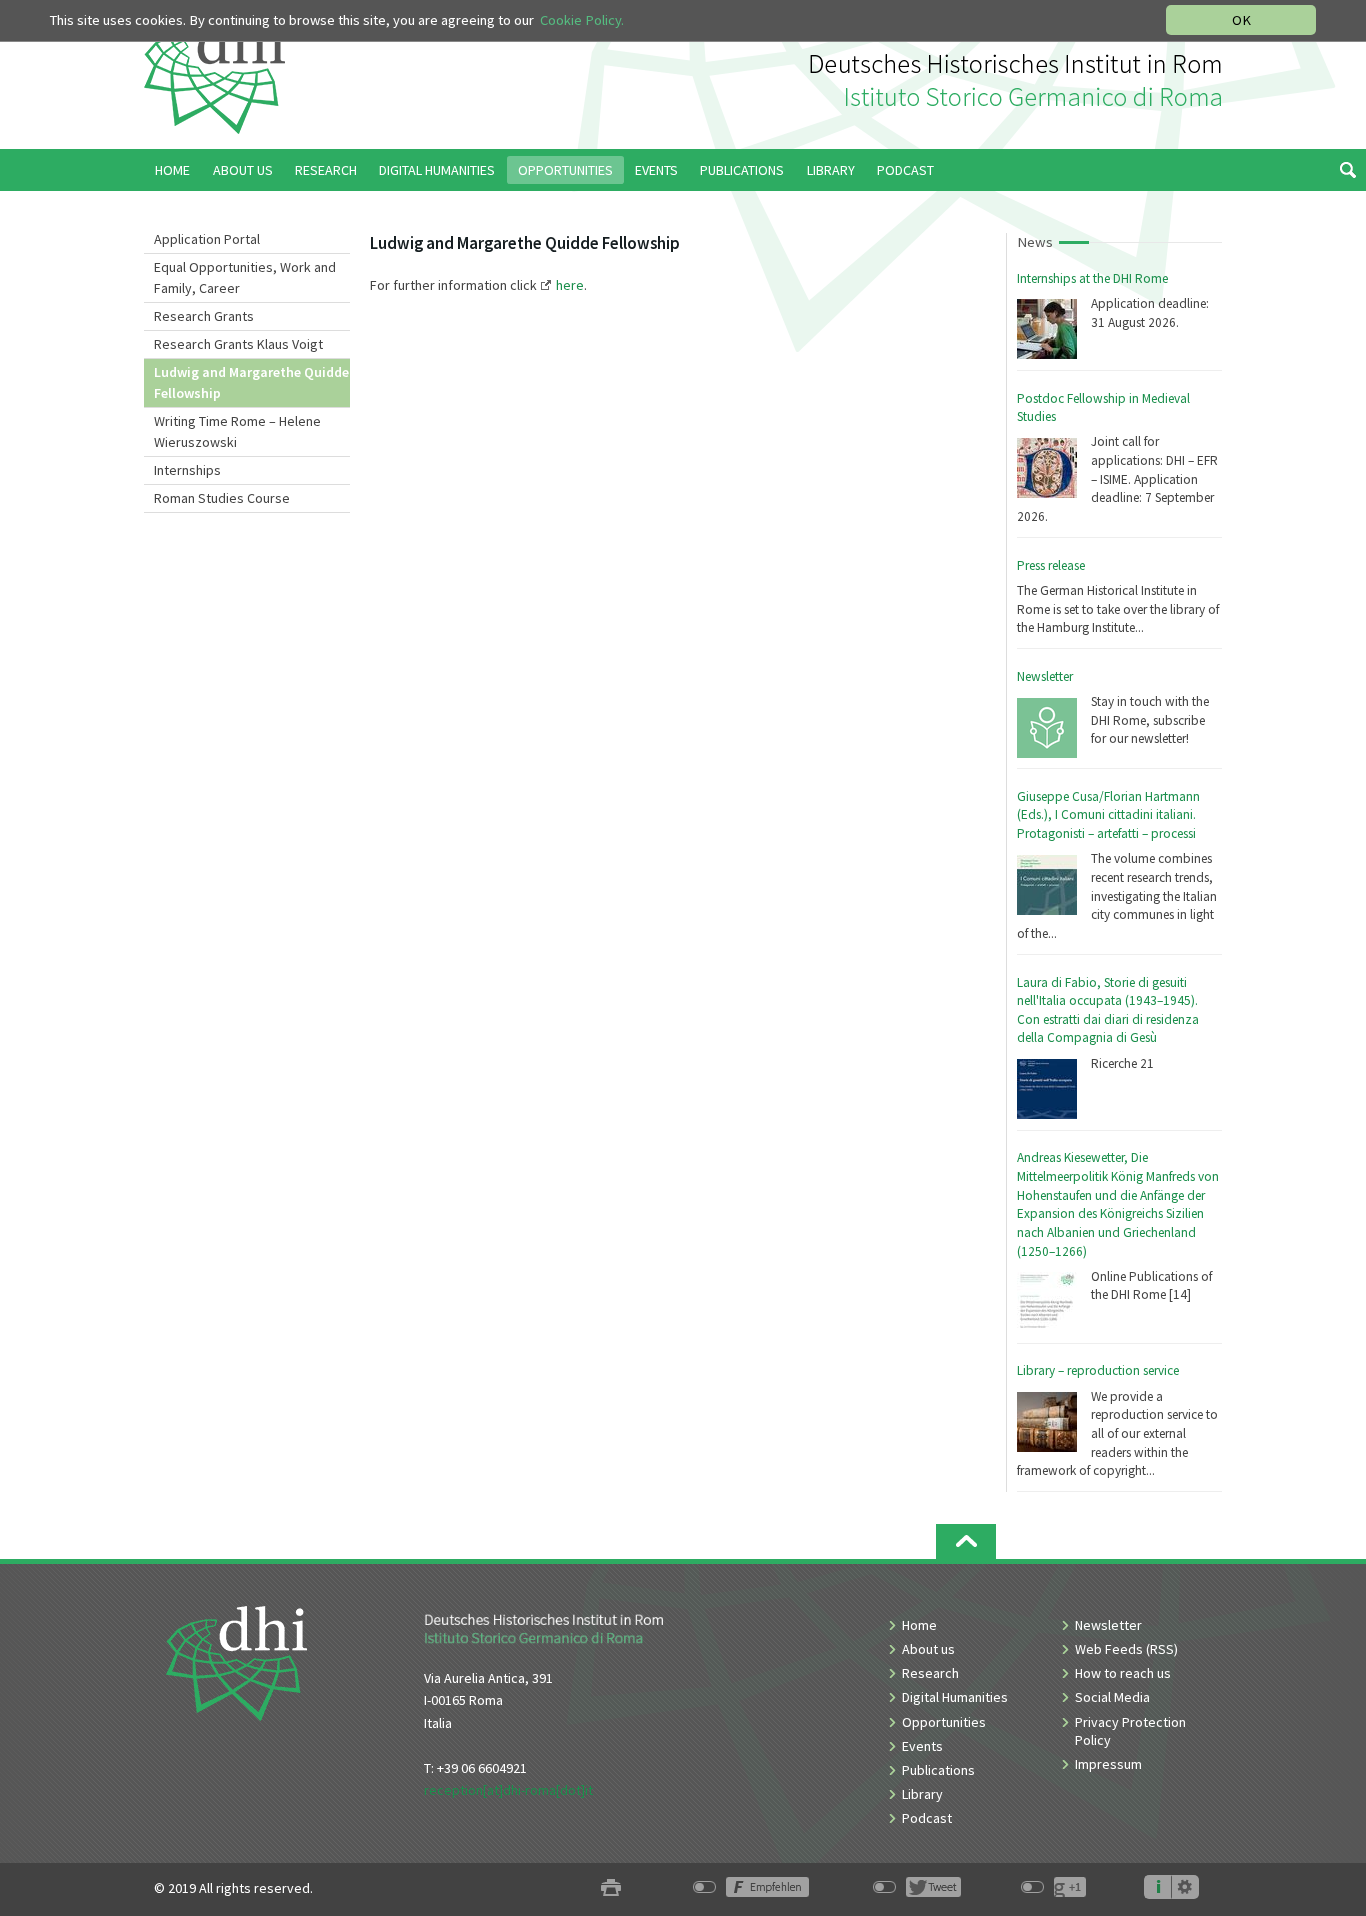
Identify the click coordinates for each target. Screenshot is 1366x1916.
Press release (1051, 565)
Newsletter (1045, 676)
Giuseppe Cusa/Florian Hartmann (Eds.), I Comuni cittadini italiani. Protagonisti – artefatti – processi (1108, 815)
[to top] (966, 1541)
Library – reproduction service (1098, 1370)
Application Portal (207, 239)
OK (1241, 20)
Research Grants (204, 316)
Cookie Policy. (582, 20)
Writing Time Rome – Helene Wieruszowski (237, 431)
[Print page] (611, 1888)
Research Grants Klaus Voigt (238, 344)
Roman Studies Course (222, 498)
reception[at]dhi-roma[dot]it (508, 1790)
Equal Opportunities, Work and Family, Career (245, 277)
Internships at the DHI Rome (1092, 278)
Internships (187, 470)
